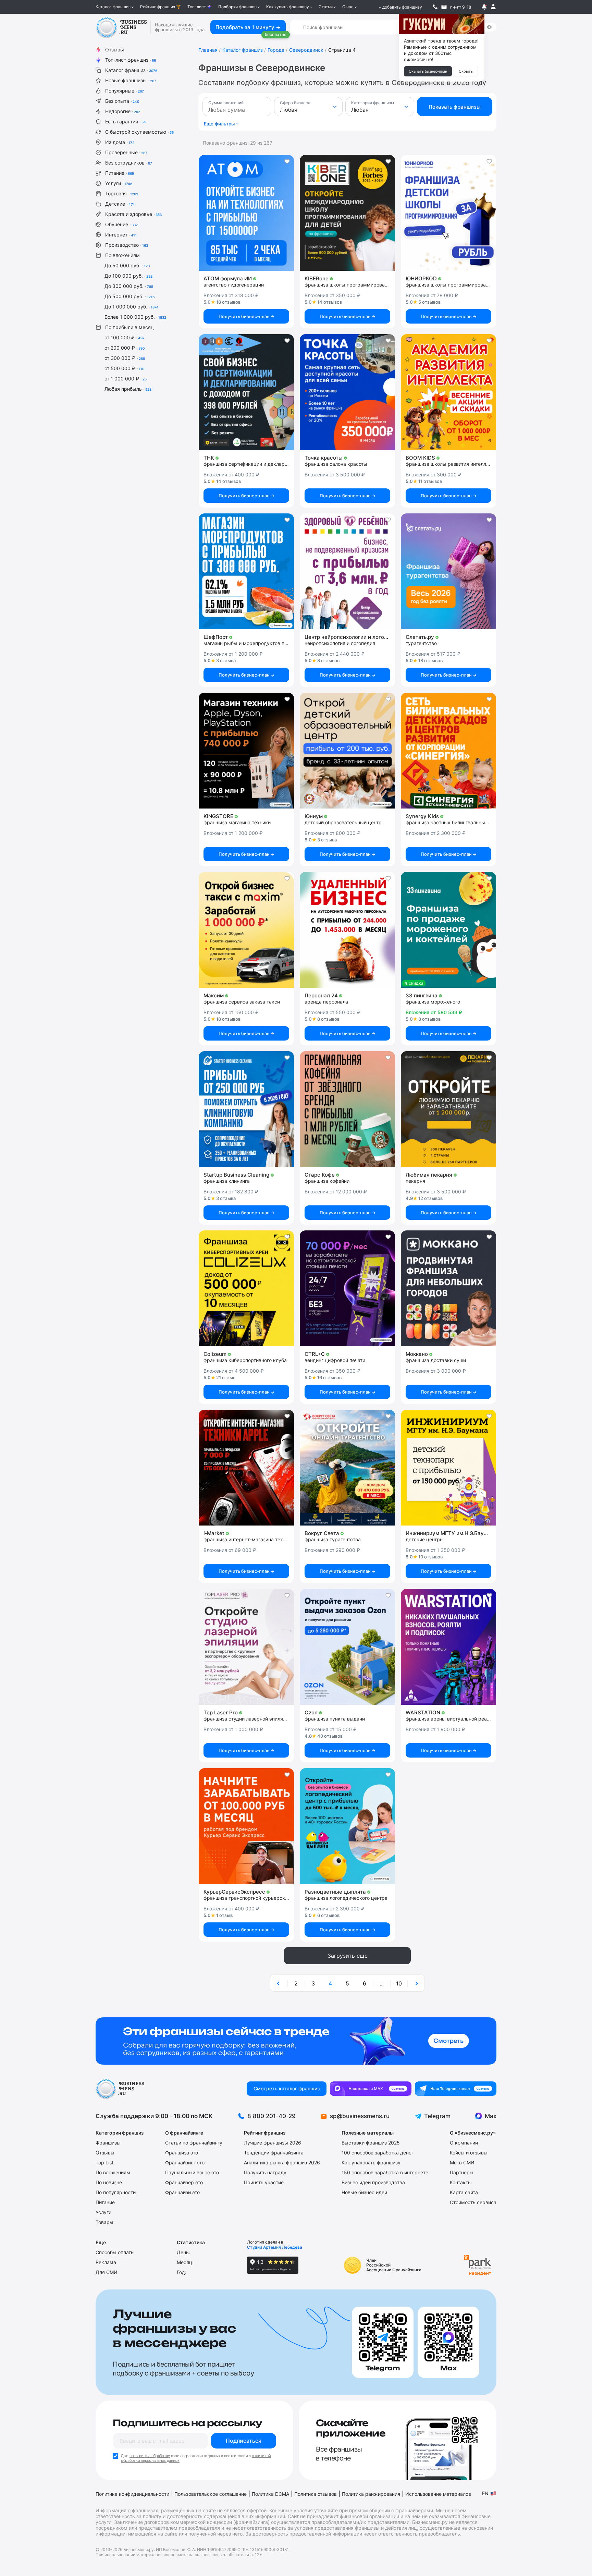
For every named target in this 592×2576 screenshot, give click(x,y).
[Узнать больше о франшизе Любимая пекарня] (448, 1109)
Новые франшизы (131, 80)
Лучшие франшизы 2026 (273, 2143)
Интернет (121, 235)
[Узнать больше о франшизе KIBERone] (347, 213)
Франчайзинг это (185, 2162)
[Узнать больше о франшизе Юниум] (347, 751)
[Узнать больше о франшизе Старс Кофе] (347, 1109)
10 (399, 1983)
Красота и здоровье (133, 214)
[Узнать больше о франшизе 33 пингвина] (448, 930)
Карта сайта (464, 2192)
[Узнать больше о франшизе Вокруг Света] (347, 1468)
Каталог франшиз (113, 7)
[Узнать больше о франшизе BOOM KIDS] (448, 392)
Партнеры (462, 2172)
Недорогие (123, 111)
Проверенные (126, 152)
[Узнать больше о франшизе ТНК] (246, 392)
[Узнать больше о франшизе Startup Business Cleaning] (246, 1109)
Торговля (122, 193)
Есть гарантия (126, 121)
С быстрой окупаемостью (139, 132)
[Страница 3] (279, 1983)
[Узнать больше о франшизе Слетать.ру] (448, 571)
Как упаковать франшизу (371, 2162)
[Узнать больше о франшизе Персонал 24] (347, 930)
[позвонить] (435, 7)
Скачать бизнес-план (428, 71)
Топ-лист (197, 7)
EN (485, 2493)
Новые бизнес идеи (364, 2192)
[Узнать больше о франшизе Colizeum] (246, 1288)
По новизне (109, 2182)
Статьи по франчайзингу (194, 2143)
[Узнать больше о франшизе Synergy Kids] (448, 751)
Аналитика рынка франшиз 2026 (282, 2162)
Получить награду (265, 2172)
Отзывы (115, 50)
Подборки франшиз (237, 7)
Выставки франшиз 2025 (371, 2143)
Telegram (437, 2116)
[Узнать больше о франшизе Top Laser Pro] (246, 1647)
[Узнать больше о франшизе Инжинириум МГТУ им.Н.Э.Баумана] (448, 1468)
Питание (120, 173)
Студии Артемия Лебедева (275, 2247)
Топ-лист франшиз (131, 60)
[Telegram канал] (456, 2089)
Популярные (125, 91)
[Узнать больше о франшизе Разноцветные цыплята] (347, 1826)
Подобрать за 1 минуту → (248, 27)
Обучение (121, 224)
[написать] (444, 7)
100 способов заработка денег (378, 2153)
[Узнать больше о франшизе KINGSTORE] (246, 751)
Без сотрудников (129, 163)
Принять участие (264, 2182)
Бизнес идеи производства (373, 2182)
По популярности (116, 2192)
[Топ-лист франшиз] (296, 2041)
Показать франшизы (455, 107)
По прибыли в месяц (129, 327)
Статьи (326, 7)
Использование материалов (438, 2494)
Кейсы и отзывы (469, 2153)
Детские (120, 204)
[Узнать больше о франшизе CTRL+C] (347, 1288)
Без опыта (122, 101)
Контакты (461, 2182)
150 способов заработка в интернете (385, 2172)
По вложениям (122, 255)
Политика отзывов (316, 2494)
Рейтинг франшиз (158, 7)
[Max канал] (371, 2089)
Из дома (120, 142)
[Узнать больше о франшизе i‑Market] (246, 1468)
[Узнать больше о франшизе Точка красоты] (347, 392)
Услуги (119, 183)
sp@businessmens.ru (360, 2116)
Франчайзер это (184, 2182)
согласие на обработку (150, 2456)
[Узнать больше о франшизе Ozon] (347, 1647)
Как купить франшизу (288, 7)
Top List (104, 2162)
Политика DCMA (270, 2494)
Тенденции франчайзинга (274, 2153)
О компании (464, 2143)
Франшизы (108, 2143)
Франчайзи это (182, 2192)
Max (491, 2116)
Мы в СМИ (462, 2162)
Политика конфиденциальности (132, 2494)
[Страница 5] (416, 1983)
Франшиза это (182, 2153)
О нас (348, 7)
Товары (104, 2222)
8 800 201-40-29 (272, 2116)
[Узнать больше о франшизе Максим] (246, 930)
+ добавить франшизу (400, 7)
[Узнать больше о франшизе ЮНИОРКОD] (448, 213)
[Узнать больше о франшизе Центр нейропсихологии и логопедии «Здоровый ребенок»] (347, 571)
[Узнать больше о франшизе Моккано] (448, 1288)
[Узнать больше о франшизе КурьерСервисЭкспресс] (246, 1826)
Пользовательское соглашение (211, 2494)
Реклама (106, 2262)
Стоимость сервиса (473, 2202)
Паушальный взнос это (192, 2172)
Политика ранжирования (371, 2494)
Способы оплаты (115, 2252)
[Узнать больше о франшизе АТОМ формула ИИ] (246, 213)
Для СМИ (107, 2272)
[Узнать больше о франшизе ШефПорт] (246, 571)
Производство (127, 245)
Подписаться (244, 2441)
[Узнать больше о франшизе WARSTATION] (448, 1647)
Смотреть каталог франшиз (287, 2088)
